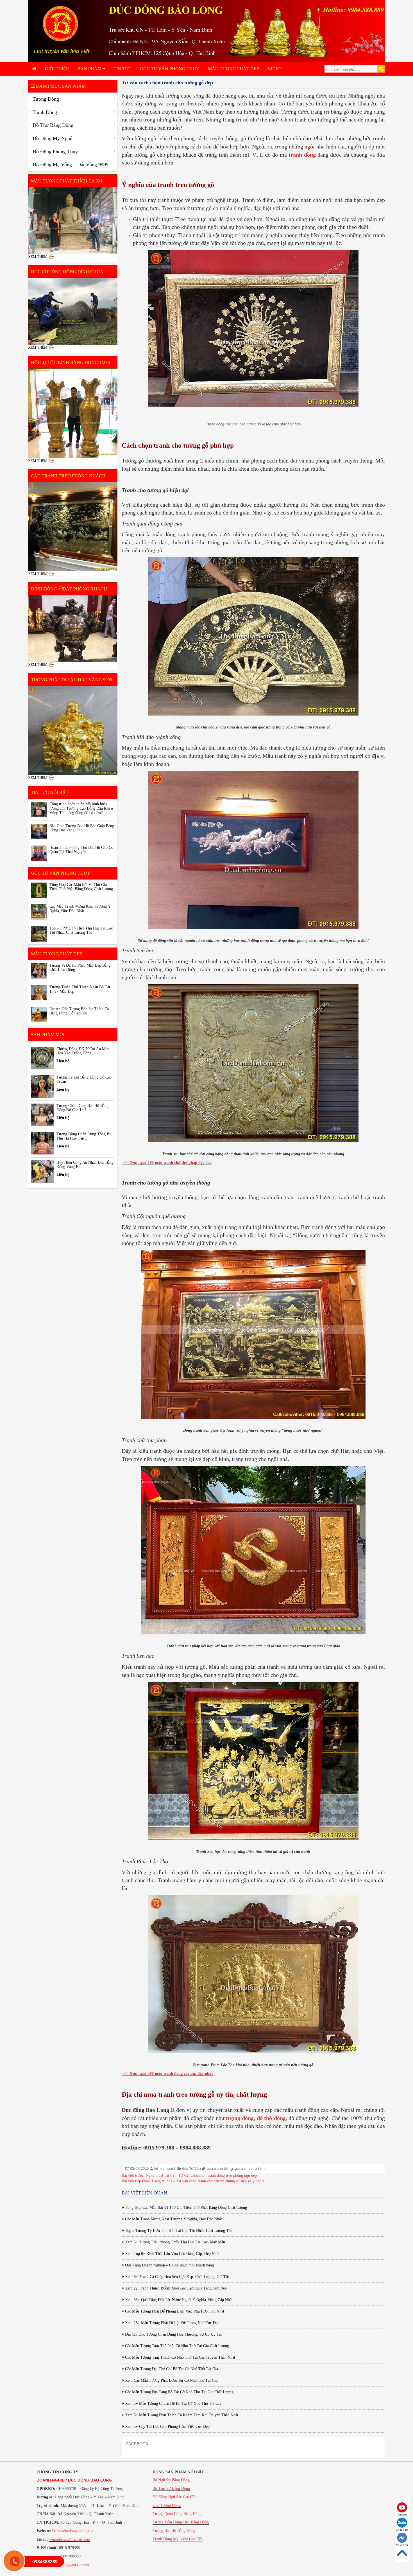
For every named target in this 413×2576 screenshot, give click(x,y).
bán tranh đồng (220, 2168)
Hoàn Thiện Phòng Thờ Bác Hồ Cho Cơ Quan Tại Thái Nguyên (81, 850)
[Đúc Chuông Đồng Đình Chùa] (73, 311)
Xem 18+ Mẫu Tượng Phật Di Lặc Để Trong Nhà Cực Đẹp (172, 2323)
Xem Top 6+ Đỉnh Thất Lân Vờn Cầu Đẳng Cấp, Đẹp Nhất (172, 2254)
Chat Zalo (402, 2530)
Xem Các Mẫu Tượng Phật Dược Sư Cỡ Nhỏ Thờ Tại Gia (171, 2380)
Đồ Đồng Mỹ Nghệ (52, 138)
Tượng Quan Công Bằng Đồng (177, 2514)
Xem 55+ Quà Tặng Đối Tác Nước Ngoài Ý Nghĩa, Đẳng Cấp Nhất (178, 2300)
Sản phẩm (90, 69)
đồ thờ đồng (271, 2118)
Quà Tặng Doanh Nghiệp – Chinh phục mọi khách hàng (169, 2265)
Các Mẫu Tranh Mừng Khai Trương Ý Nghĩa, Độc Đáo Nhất (173, 2219)
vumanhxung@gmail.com (70, 2539)
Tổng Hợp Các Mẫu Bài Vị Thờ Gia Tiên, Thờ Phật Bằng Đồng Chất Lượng (185, 2208)
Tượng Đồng (46, 99)
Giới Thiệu (57, 69)
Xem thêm (38, 257)
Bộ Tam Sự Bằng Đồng (171, 2488)
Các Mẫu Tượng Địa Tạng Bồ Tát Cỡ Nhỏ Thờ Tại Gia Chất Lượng (179, 2392)
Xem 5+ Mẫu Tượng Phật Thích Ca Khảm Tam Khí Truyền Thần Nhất (181, 2415)
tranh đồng (302, 155)
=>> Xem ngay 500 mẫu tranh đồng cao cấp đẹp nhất (167, 2073)
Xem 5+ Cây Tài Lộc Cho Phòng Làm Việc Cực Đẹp (167, 2427)
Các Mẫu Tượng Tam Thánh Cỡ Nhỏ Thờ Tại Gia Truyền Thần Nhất (180, 2357)
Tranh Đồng (45, 112)
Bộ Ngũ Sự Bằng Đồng (171, 2480)
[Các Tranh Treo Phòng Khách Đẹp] (73, 527)
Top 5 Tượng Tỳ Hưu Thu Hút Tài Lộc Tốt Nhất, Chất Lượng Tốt (178, 2231)
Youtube (402, 2515)
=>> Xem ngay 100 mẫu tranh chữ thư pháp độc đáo (167, 1162)
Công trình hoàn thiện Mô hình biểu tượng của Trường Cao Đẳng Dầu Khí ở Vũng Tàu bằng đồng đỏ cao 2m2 (81, 808)
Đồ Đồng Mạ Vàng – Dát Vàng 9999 (71, 164)
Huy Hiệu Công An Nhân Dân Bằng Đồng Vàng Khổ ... (85, 1165)
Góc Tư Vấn (191, 2168)
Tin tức (122, 69)
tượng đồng (240, 2118)
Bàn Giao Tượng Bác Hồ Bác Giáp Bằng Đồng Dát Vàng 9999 (82, 828)
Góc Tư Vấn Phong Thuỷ (170, 69)
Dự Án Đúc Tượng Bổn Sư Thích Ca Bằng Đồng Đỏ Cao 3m (79, 1011)
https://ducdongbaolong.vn (73, 2531)
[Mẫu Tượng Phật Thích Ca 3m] (73, 220)
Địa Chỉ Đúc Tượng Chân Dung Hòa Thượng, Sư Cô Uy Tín (173, 2334)
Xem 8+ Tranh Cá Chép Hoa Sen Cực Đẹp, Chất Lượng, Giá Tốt (176, 2277)
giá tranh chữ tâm (250, 2168)
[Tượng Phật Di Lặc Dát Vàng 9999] (73, 730)
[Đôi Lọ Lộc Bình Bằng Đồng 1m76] (73, 413)
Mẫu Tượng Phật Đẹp (233, 69)
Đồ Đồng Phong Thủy (55, 152)
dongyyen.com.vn (75, 2565)
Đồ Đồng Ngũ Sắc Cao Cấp (174, 2497)
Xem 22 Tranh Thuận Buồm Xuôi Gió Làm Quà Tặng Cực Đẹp (175, 2288)
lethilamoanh (165, 2168)
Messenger (402, 2545)
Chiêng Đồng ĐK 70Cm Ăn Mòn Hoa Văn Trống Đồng (83, 1051)
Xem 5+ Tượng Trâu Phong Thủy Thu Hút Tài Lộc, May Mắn (174, 2242)
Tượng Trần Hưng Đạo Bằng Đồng (181, 2522)
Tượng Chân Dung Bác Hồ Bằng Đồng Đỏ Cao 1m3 (82, 1108)
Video (275, 69)
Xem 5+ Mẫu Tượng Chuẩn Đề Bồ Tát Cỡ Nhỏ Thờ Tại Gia (173, 2404)
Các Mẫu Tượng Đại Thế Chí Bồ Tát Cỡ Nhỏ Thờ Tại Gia (171, 2369)
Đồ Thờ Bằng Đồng (53, 125)
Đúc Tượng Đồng (167, 2505)
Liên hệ (63, 1061)
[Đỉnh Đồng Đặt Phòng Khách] (73, 628)
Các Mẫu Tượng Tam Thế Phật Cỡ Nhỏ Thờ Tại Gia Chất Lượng (176, 2346)
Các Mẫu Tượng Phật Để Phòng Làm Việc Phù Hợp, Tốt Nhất (174, 2311)
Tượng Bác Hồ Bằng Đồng (174, 2531)
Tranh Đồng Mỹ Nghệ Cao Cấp (178, 2539)
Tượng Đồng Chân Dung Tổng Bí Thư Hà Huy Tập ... (83, 1136)
